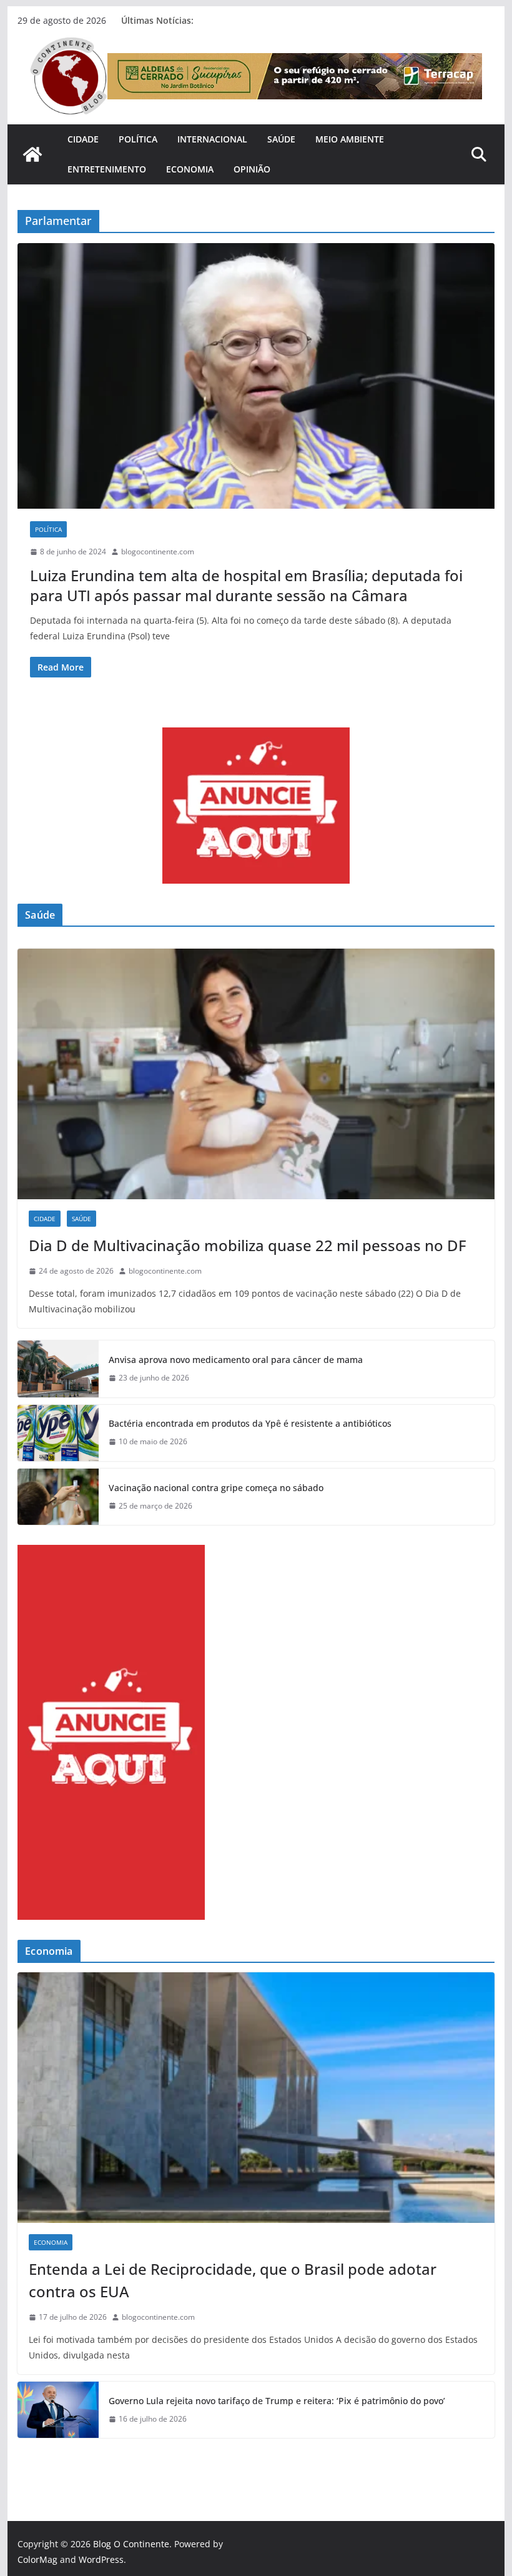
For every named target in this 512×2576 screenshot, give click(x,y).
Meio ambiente (350, 139)
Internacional (212, 139)
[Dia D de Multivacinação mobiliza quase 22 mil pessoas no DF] (256, 1074)
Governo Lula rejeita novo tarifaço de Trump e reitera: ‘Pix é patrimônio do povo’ (277, 2401)
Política (138, 139)
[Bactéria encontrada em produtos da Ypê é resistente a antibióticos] (58, 1433)
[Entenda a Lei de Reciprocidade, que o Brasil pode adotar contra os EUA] (256, 2098)
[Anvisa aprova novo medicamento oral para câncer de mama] (58, 1369)
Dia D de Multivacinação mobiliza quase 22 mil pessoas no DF (248, 1245)
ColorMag (37, 2559)
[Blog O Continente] (32, 154)
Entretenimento (107, 169)
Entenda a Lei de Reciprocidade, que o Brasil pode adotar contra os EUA (233, 2280)
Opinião (252, 169)
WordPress (101, 2559)
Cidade (83, 139)
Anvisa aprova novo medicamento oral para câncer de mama (236, 1360)
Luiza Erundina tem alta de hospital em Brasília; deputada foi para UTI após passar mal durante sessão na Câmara (246, 585)
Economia (190, 169)
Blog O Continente (131, 2544)
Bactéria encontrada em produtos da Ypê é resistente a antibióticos (250, 1423)
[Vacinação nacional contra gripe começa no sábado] (58, 1497)
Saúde (281, 139)
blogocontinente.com (158, 552)
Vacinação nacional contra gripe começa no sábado (216, 1488)
